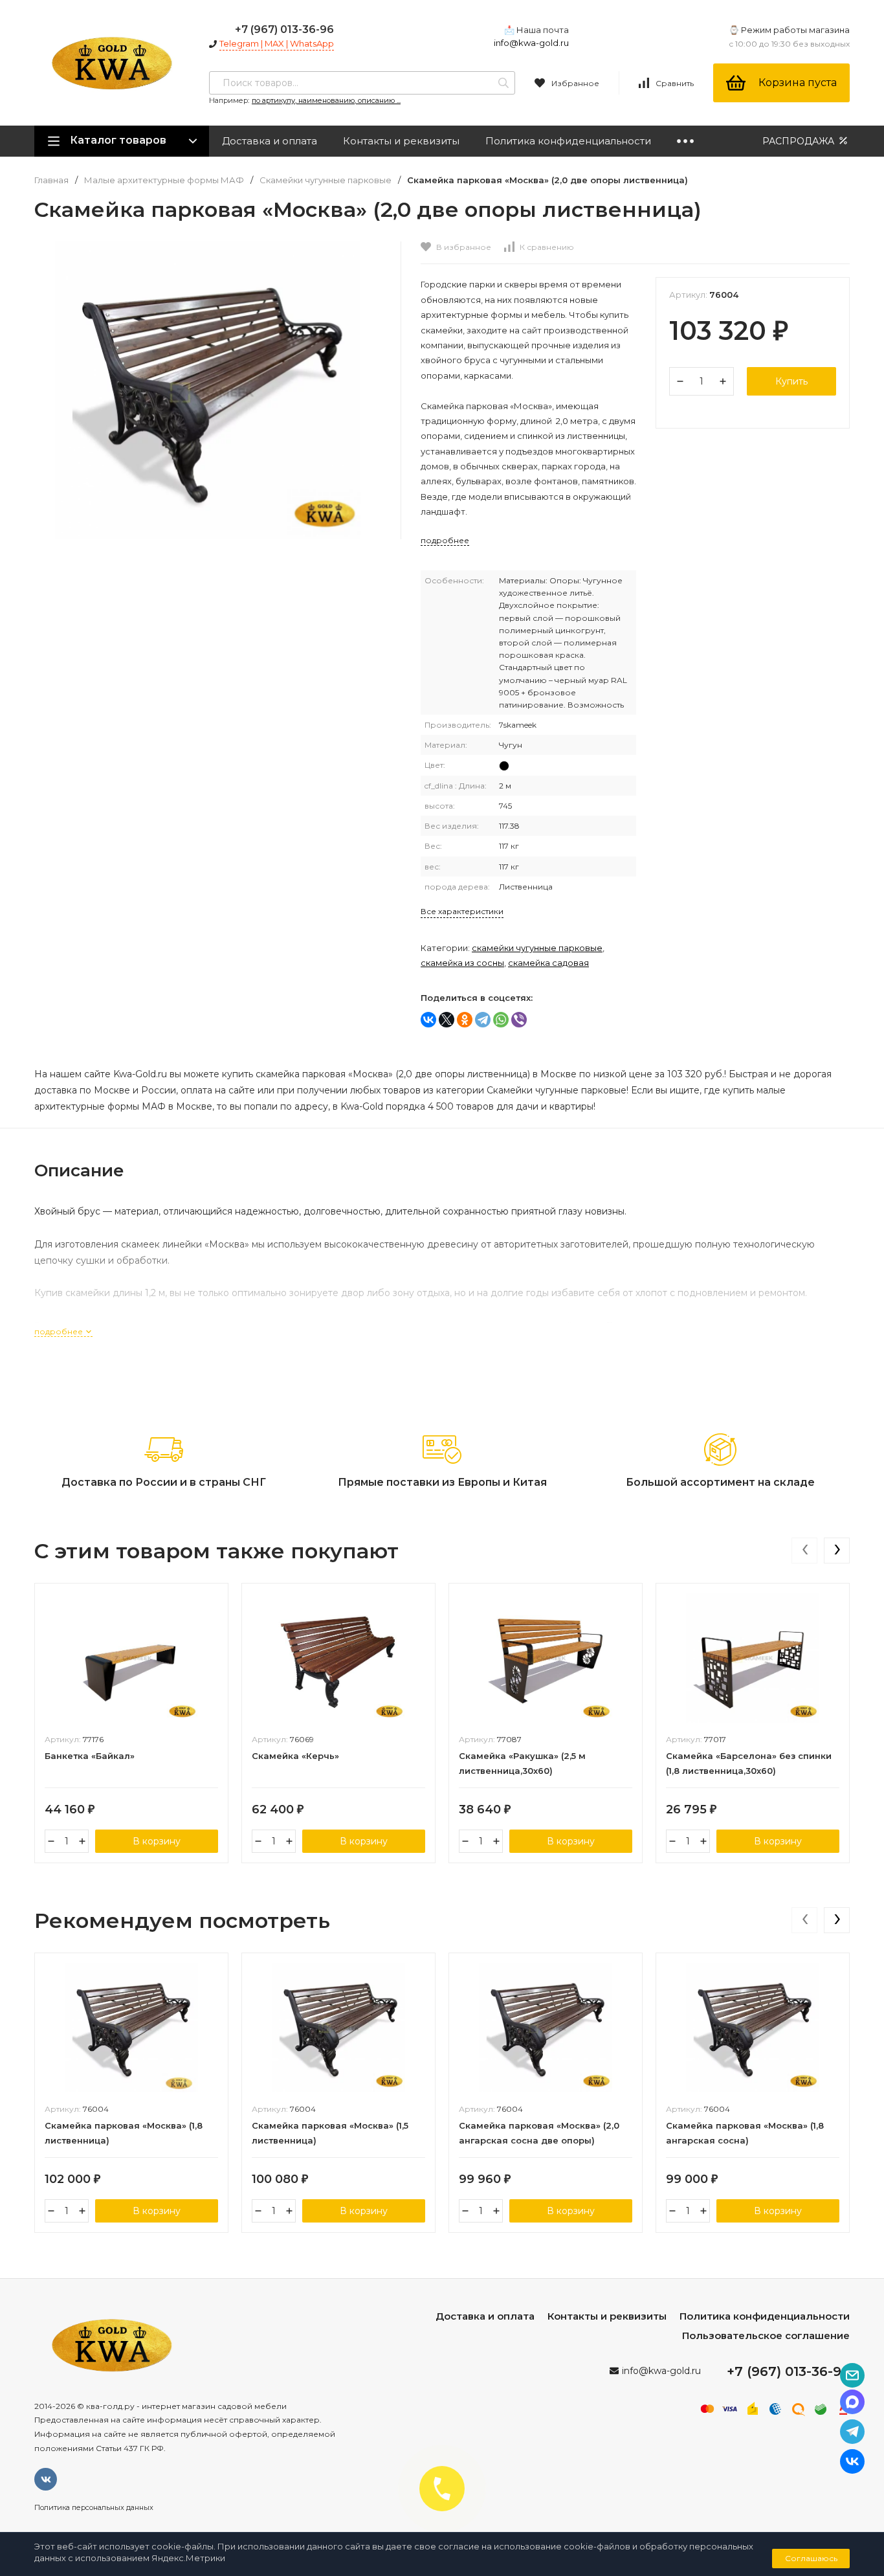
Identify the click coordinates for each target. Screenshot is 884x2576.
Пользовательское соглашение (766, 2335)
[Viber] (519, 1020)
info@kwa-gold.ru (531, 43)
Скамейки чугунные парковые (326, 180)
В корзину (157, 1841)
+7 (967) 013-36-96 (284, 29)
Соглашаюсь (811, 2558)
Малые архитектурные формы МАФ (164, 180)
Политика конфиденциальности (568, 141)
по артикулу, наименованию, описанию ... (326, 100)
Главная (51, 180)
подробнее (60, 1331)
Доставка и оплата (270, 141)
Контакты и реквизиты (401, 141)
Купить (791, 381)
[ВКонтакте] (428, 1020)
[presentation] (804, 1551)
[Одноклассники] (465, 1020)
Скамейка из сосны (462, 963)
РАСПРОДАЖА (800, 141)
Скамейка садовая (548, 963)
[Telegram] (483, 1020)
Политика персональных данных (94, 2507)
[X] (447, 1020)
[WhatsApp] (501, 1020)
